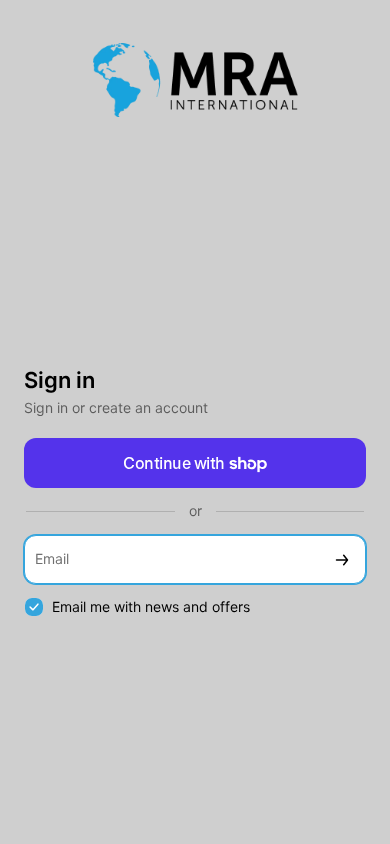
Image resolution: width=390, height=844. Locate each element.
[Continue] (342, 559)
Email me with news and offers (151, 606)
